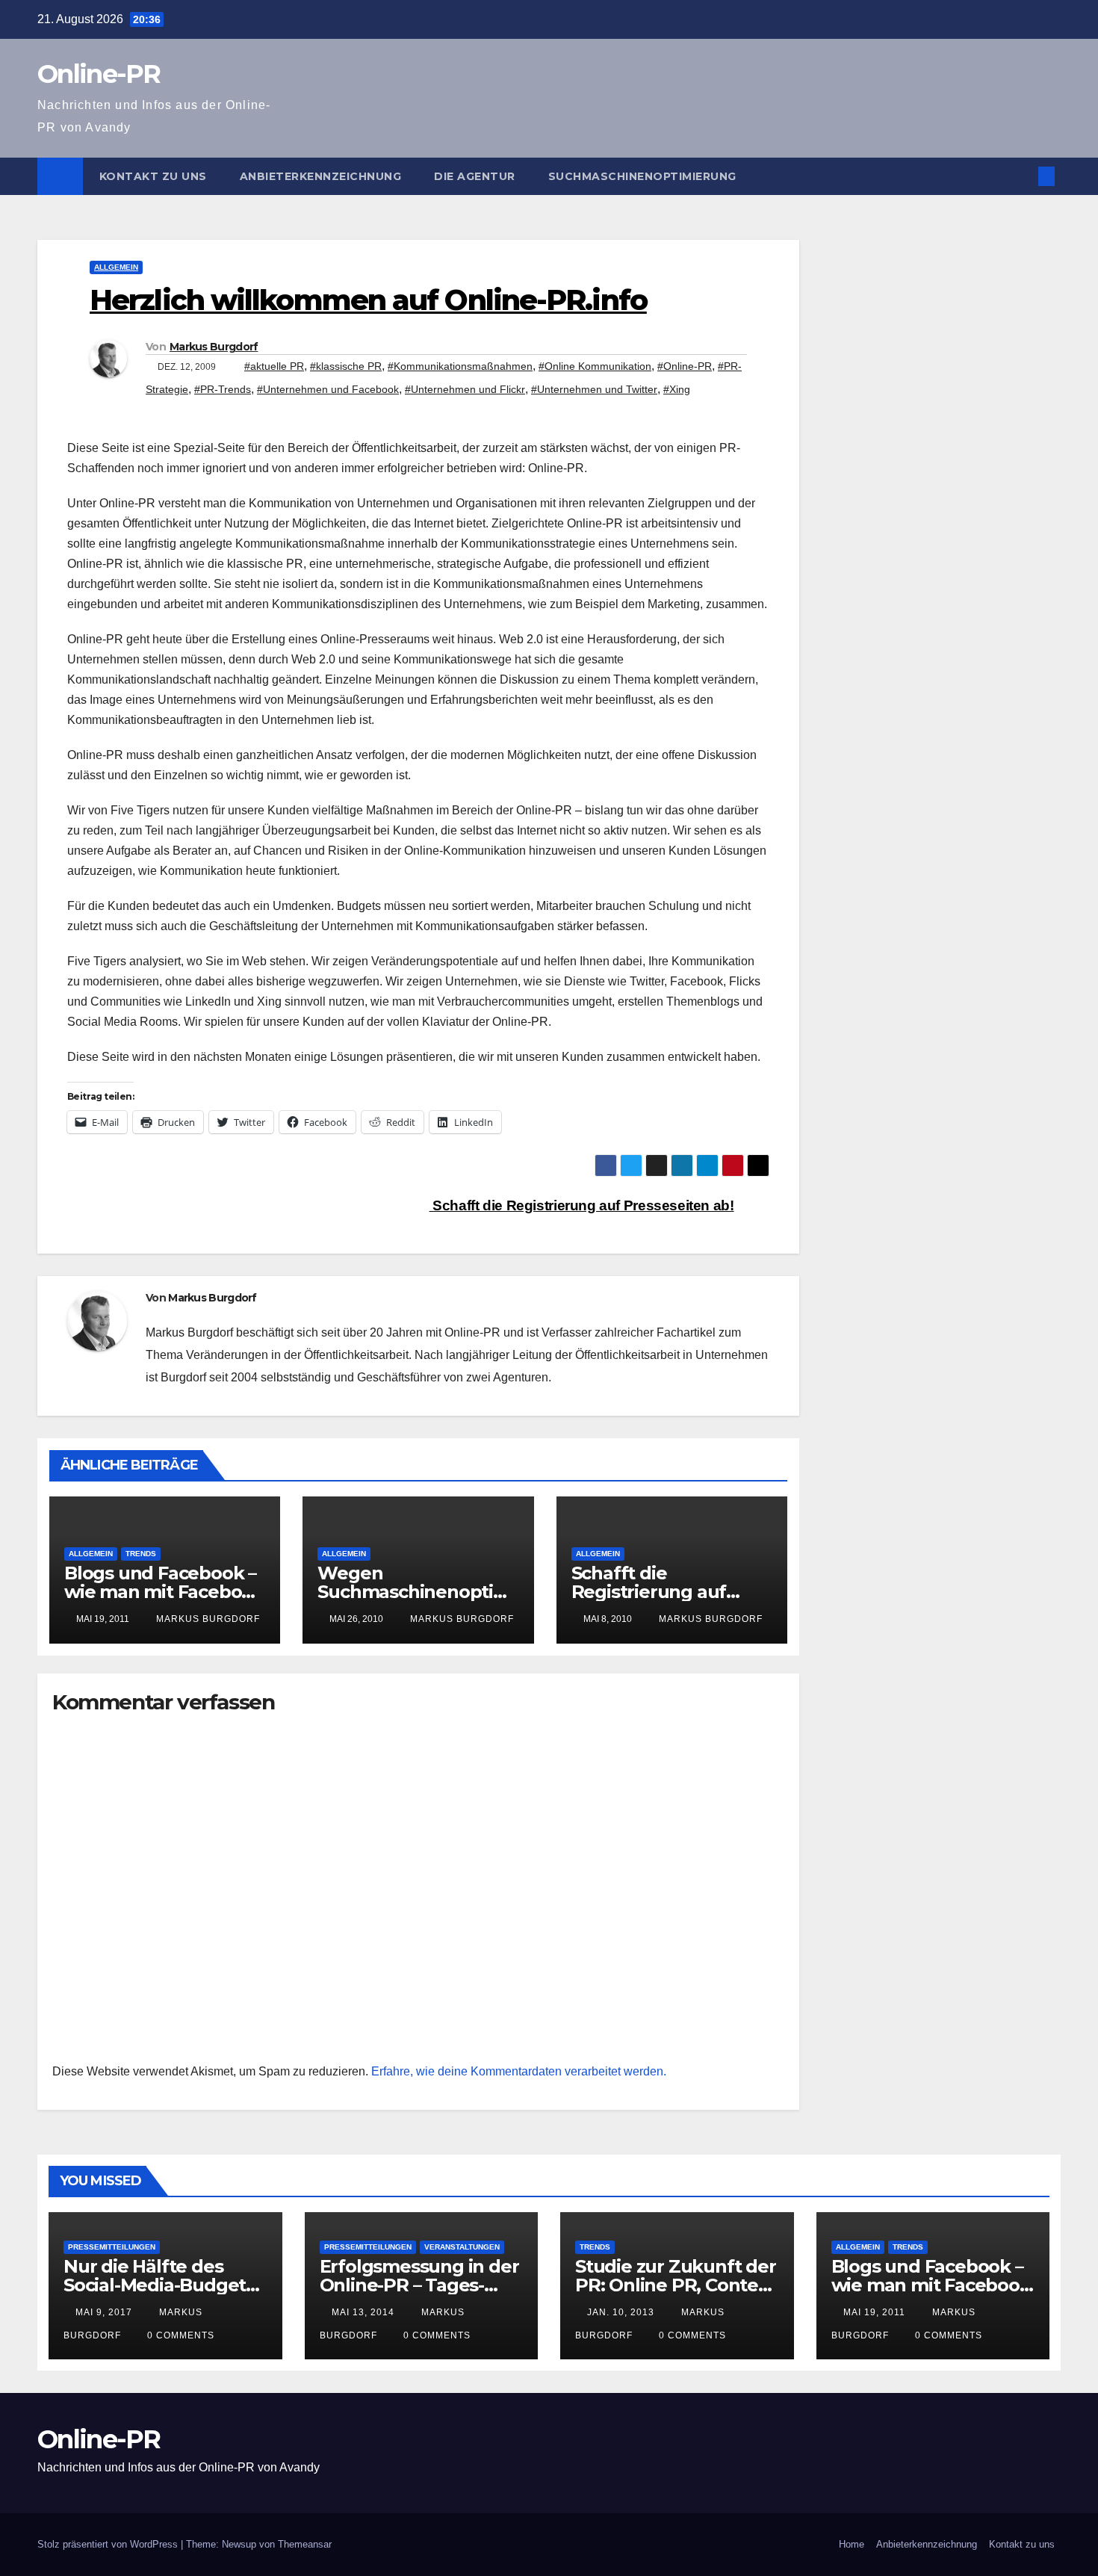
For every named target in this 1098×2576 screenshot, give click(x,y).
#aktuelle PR (274, 366)
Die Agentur (475, 176)
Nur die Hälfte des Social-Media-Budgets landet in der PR (159, 2285)
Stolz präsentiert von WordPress (109, 2544)
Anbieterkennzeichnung (321, 176)
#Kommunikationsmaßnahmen (460, 366)
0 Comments (181, 2335)
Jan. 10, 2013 (621, 2312)
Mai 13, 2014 (363, 2312)
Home (852, 2544)
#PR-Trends (223, 389)
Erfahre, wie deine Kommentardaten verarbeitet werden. (519, 2071)
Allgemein (116, 267)
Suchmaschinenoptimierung (642, 176)
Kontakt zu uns (153, 176)
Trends (141, 1554)
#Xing (677, 389)
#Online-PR (685, 366)
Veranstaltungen (462, 2247)
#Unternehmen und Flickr (465, 389)
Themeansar (305, 2544)
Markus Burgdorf (214, 347)
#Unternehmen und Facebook (328, 389)
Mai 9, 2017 (104, 2312)
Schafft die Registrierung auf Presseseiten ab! (582, 1205)
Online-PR (99, 74)
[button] (1022, 176)
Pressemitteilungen (112, 2247)
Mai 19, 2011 (874, 2312)
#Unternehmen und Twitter (594, 389)
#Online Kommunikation (595, 366)
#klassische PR (346, 366)
